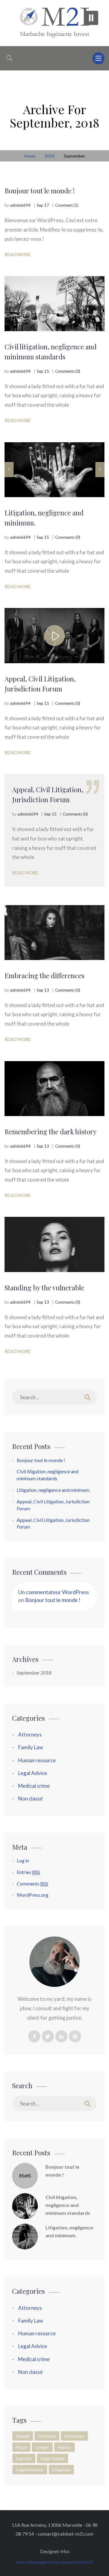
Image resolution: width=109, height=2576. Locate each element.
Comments (32, 1884)
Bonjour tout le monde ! (40, 191)
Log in (23, 1860)
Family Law (31, 1747)
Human (64, 2447)
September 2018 (34, 1673)
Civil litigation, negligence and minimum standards (51, 352)
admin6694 (20, 205)
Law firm (24, 2458)
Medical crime (34, 1786)
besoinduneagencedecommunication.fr (55, 2562)
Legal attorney (30, 2470)
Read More (18, 254)
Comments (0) (68, 371)
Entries (28, 1872)
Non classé (30, 1799)
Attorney (47, 2436)
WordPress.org (33, 1895)
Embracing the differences (45, 976)
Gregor (42, 2447)
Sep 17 (43, 205)
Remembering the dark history (51, 1132)
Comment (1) (67, 205)
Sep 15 (43, 371)
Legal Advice (33, 1773)
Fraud (21, 2447)
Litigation (61, 2470)
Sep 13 (43, 990)
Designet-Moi (55, 2551)
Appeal (23, 2436)
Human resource (37, 1760)
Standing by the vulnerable (44, 1288)
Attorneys (30, 1734)
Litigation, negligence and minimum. (44, 518)
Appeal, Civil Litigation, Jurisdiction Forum (40, 684)
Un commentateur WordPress (54, 1592)
